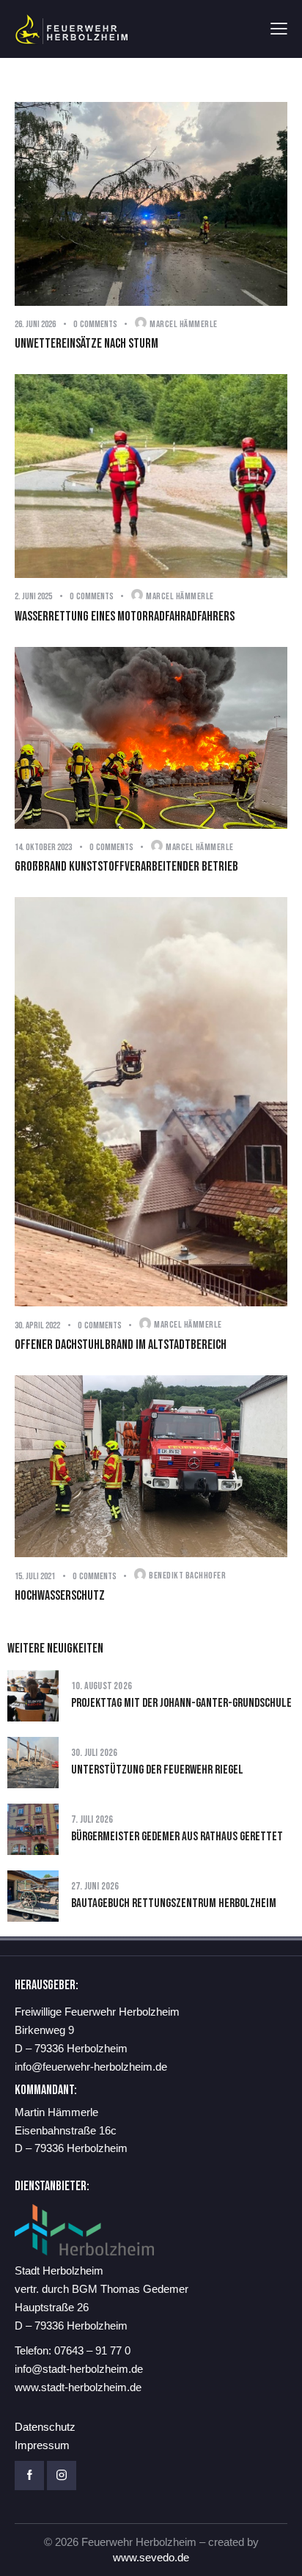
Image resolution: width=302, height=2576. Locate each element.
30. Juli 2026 (95, 1753)
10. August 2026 (102, 1686)
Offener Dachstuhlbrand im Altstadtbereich (121, 1345)
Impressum (42, 2445)
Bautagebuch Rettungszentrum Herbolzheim (174, 1903)
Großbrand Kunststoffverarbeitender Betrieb (126, 867)
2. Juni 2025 (33, 596)
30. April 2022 (37, 1325)
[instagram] (62, 2476)
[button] (279, 29)
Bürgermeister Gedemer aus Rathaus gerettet (177, 1837)
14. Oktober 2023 (43, 847)
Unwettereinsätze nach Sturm (86, 344)
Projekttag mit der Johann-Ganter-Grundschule (181, 1703)
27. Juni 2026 (95, 1886)
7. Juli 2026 (92, 1819)
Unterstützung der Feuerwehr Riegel (157, 1770)
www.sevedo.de (151, 2557)
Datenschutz (45, 2427)
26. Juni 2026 (35, 324)
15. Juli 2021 (35, 1576)
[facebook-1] (29, 2476)
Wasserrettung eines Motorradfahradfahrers (125, 616)
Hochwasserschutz (60, 1596)
